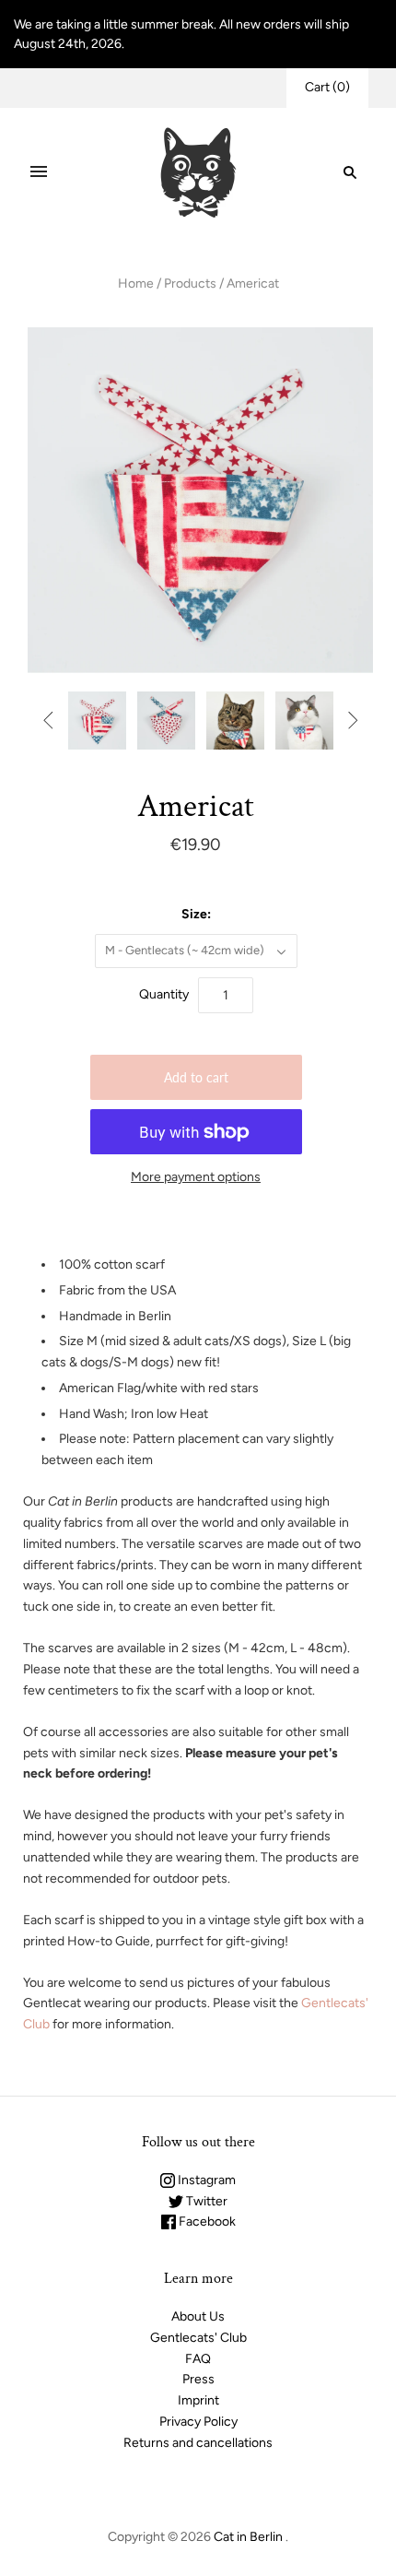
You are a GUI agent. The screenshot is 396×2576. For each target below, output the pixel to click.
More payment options (196, 1177)
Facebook (206, 2222)
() (327, 87)
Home (136, 284)
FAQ (198, 2359)
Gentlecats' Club (198, 2338)
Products (190, 284)
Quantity (164, 994)
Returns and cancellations (198, 2443)
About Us (198, 2316)
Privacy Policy (198, 2422)
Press (198, 2379)
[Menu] (39, 172)
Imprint (198, 2400)
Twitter (205, 2201)
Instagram (205, 2180)
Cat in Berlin (248, 2537)
